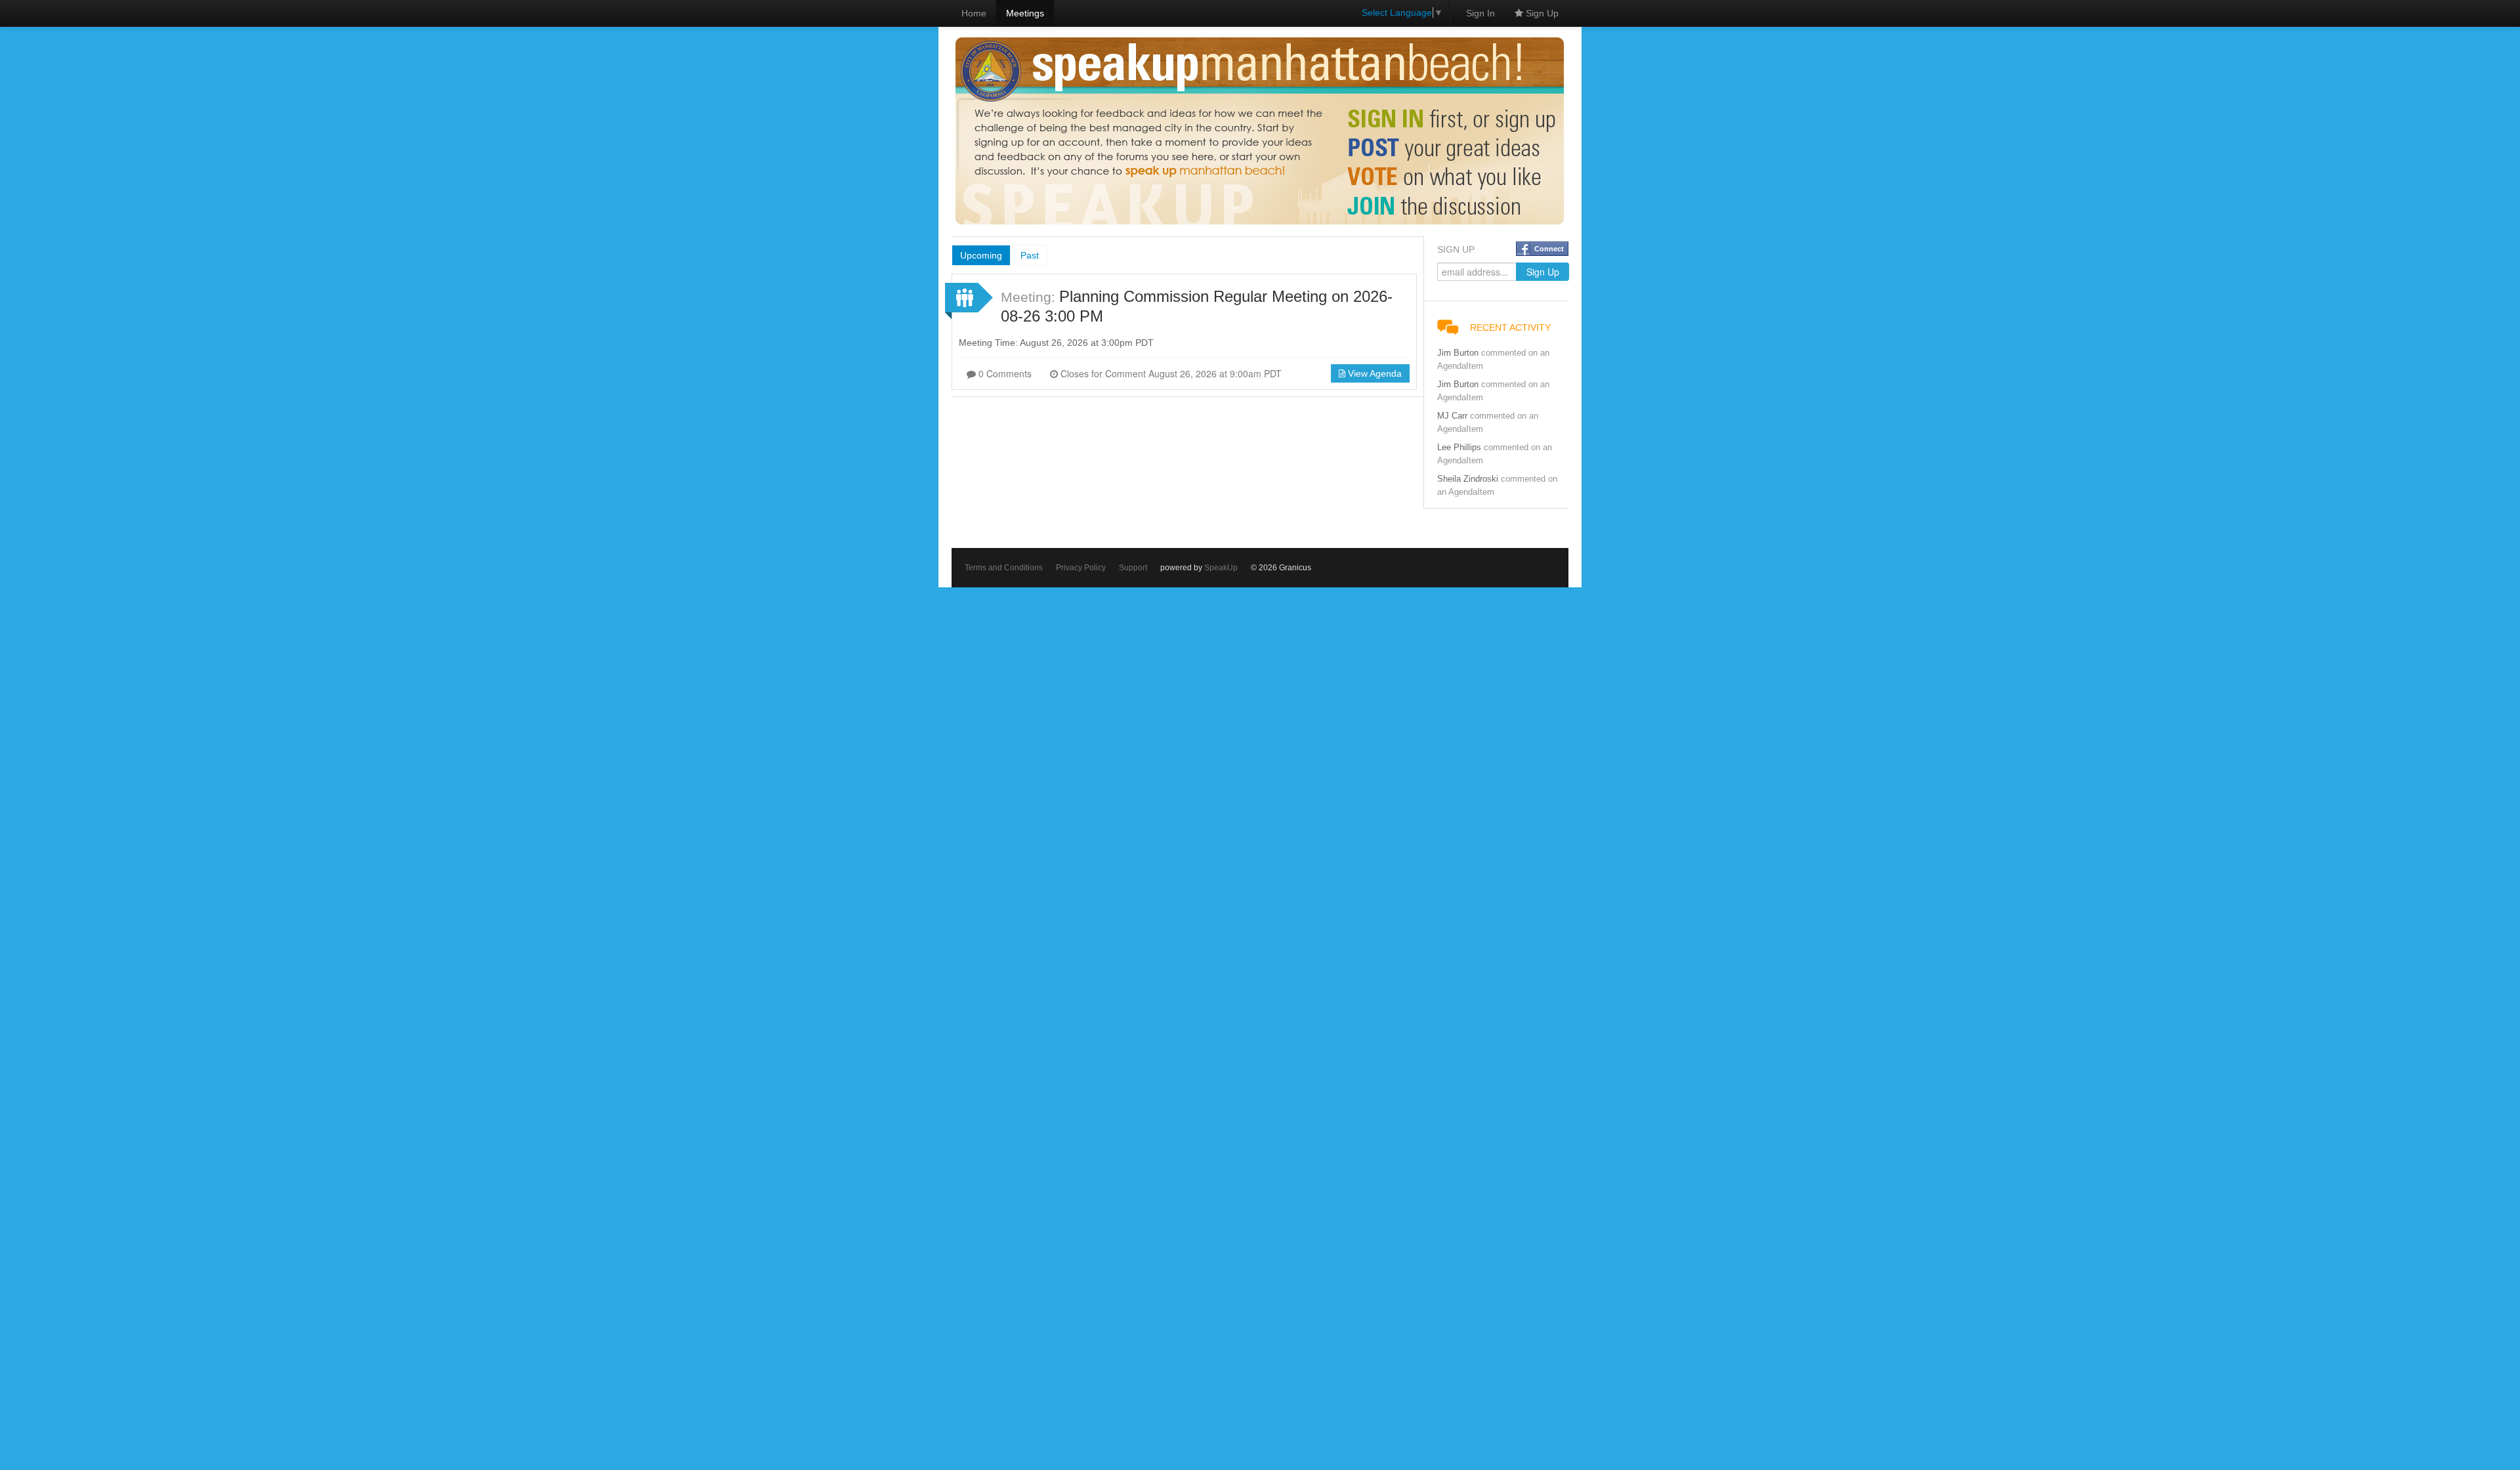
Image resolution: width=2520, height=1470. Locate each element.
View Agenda (1374, 373)
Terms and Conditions (1004, 568)
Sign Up (1541, 13)
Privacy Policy (1081, 568)
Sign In (1480, 13)
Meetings (1025, 13)
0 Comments (1004, 373)
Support (1133, 568)
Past (1030, 255)
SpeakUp (1221, 568)
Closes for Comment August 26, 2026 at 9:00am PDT (1170, 373)
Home (974, 13)
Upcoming (981, 255)
